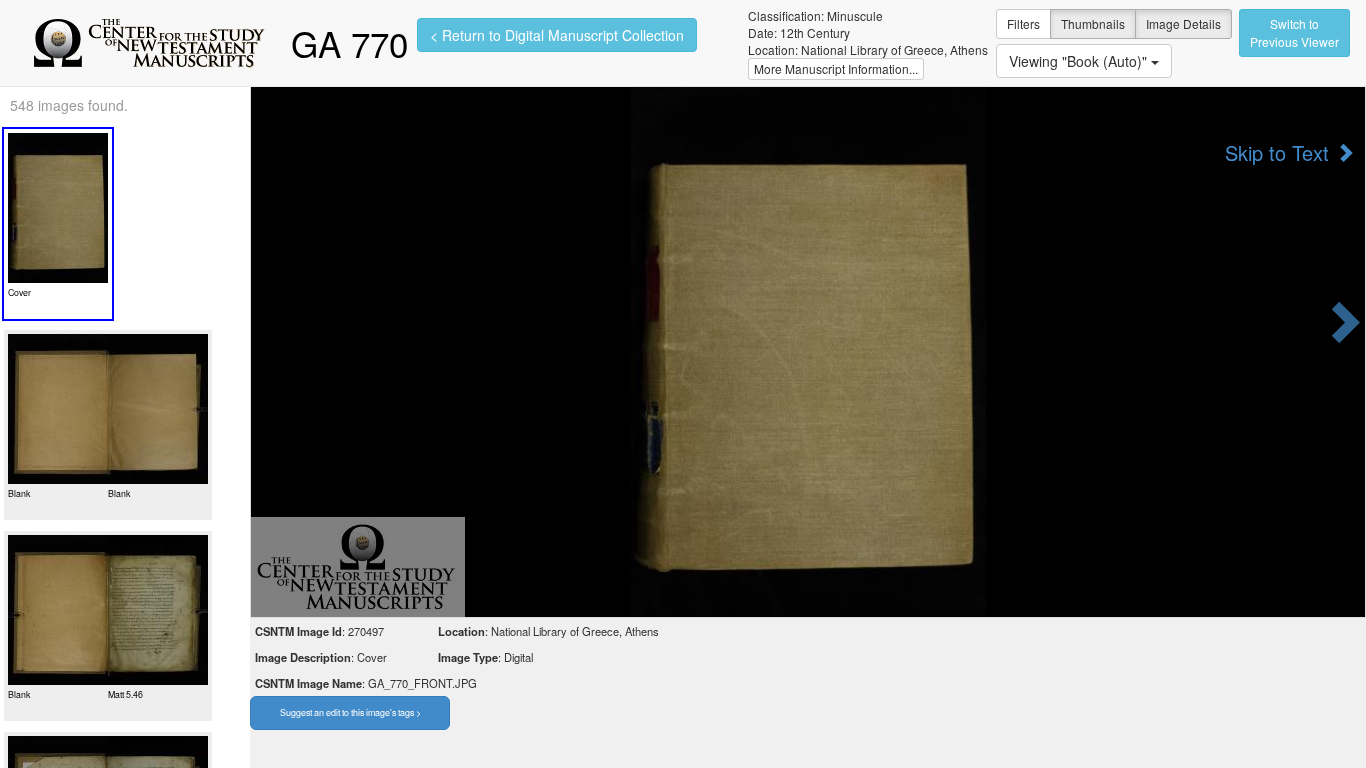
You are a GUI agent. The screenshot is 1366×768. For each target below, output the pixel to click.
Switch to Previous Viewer (1294, 32)
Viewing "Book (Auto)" (1080, 61)
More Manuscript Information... (836, 68)
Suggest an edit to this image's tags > (350, 712)
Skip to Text (1280, 153)
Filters (1023, 23)
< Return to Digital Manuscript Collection (557, 35)
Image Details (1183, 23)
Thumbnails (1093, 23)
